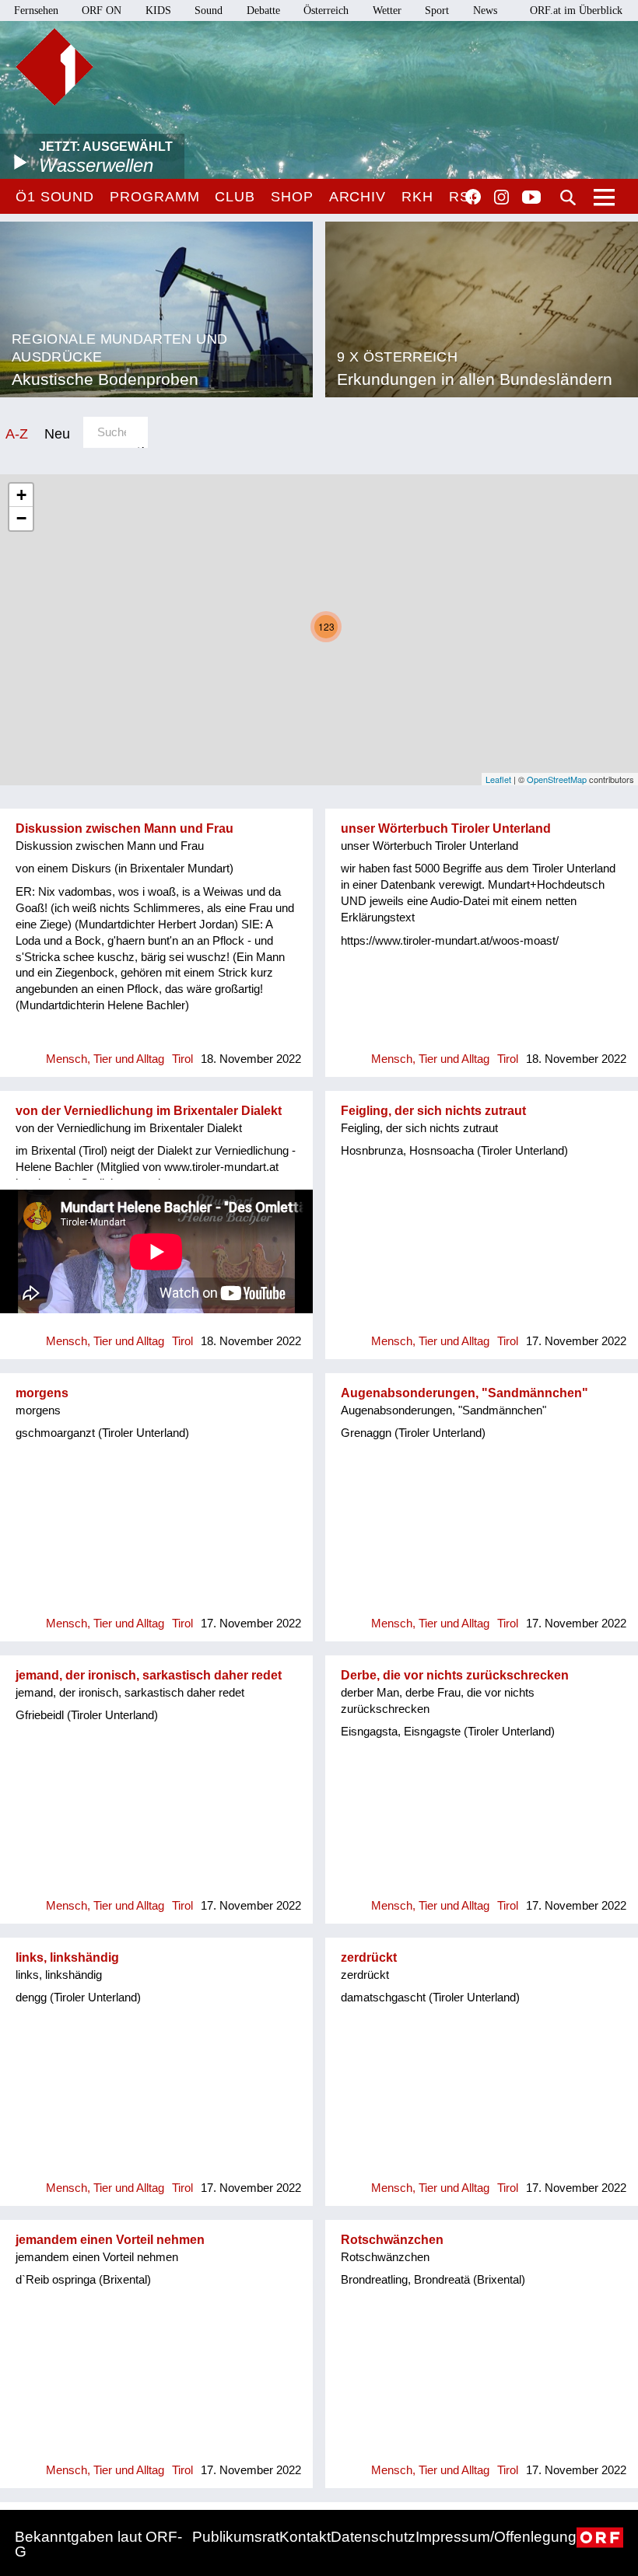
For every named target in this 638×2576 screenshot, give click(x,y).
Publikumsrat (236, 2537)
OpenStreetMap (557, 779)
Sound (209, 10)
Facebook (473, 197)
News (485, 10)
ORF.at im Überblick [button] (576, 10)
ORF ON (102, 10)
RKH (417, 197)
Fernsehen (36, 10)
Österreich (326, 10)
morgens (42, 1393)
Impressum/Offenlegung (496, 2537)
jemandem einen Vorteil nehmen (110, 2240)
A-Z (17, 433)
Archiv (358, 197)
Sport (437, 10)
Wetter (387, 10)
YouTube (531, 198)
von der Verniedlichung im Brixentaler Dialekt (149, 1111)
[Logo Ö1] (54, 67)
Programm (154, 197)
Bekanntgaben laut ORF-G (98, 2544)
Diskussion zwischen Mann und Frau (124, 828)
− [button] (21, 518)
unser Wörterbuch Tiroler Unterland (446, 828)
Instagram (501, 197)
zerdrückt (369, 1957)
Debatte (263, 10)
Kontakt (305, 2537)
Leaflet (498, 779)
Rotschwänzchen (392, 2240)
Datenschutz (373, 2537)
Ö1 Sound (55, 197)
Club (235, 197)
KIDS (158, 10)
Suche (568, 197)
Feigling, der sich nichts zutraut (433, 1111)
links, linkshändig (67, 1957)
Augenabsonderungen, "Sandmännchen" (464, 1393)
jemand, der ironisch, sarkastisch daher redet (149, 1675)
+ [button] (21, 495)
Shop (292, 197)
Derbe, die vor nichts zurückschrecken (455, 1675)
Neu (57, 433)
